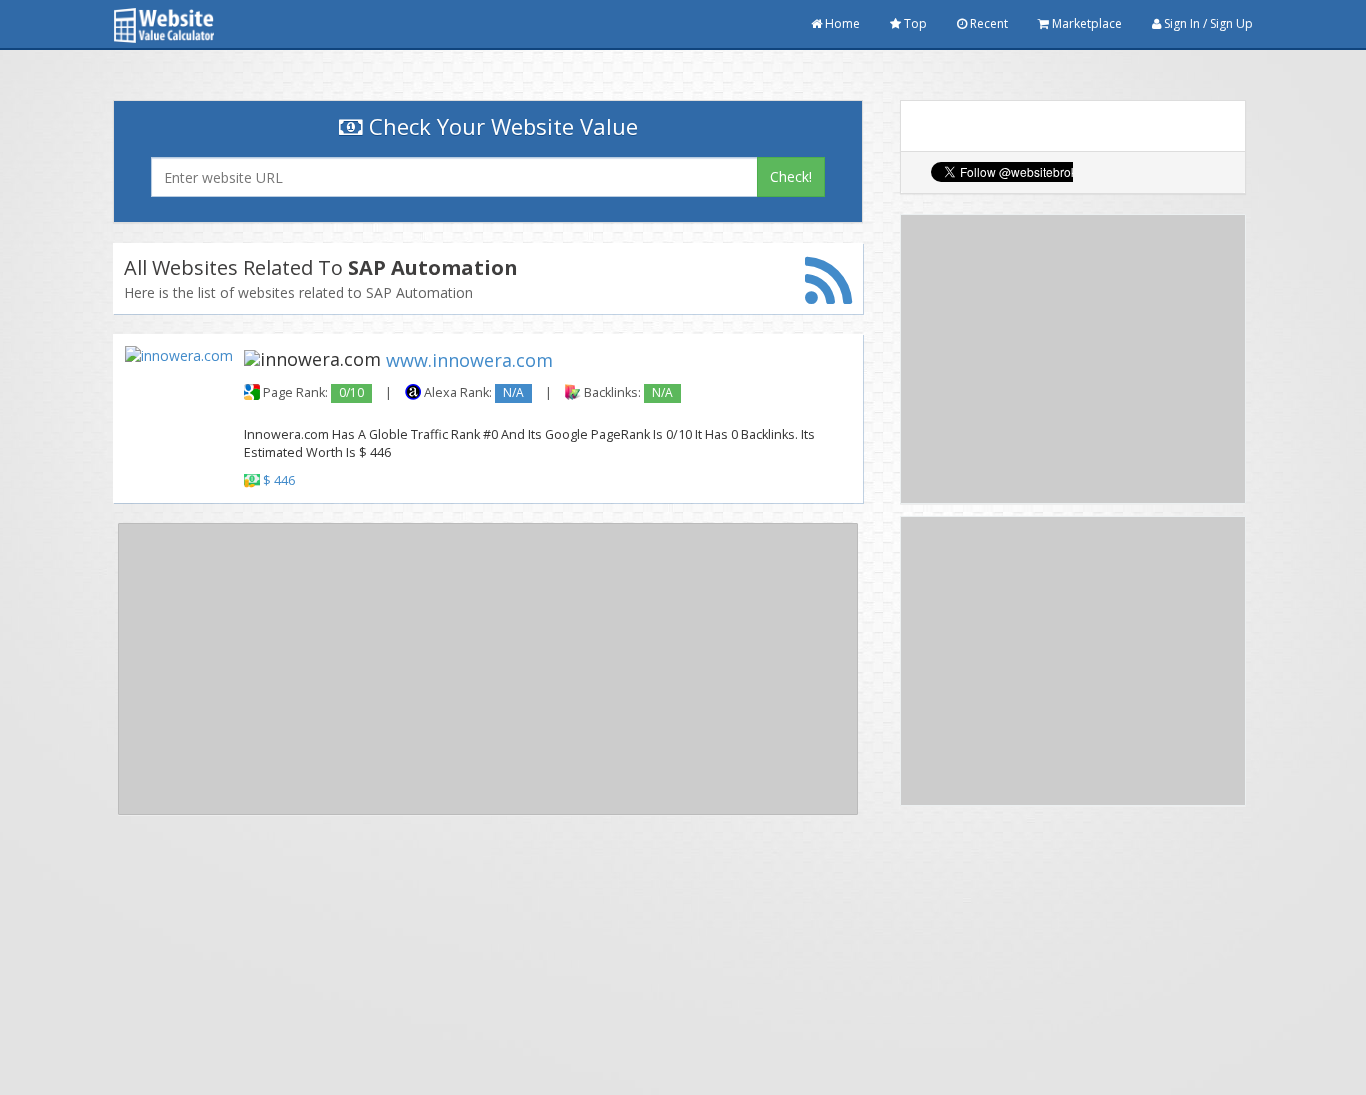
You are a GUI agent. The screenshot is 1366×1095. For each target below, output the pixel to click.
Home (841, 23)
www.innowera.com (469, 360)
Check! (791, 176)
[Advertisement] (488, 669)
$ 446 (279, 480)
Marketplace (1085, 23)
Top (914, 23)
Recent (987, 23)
